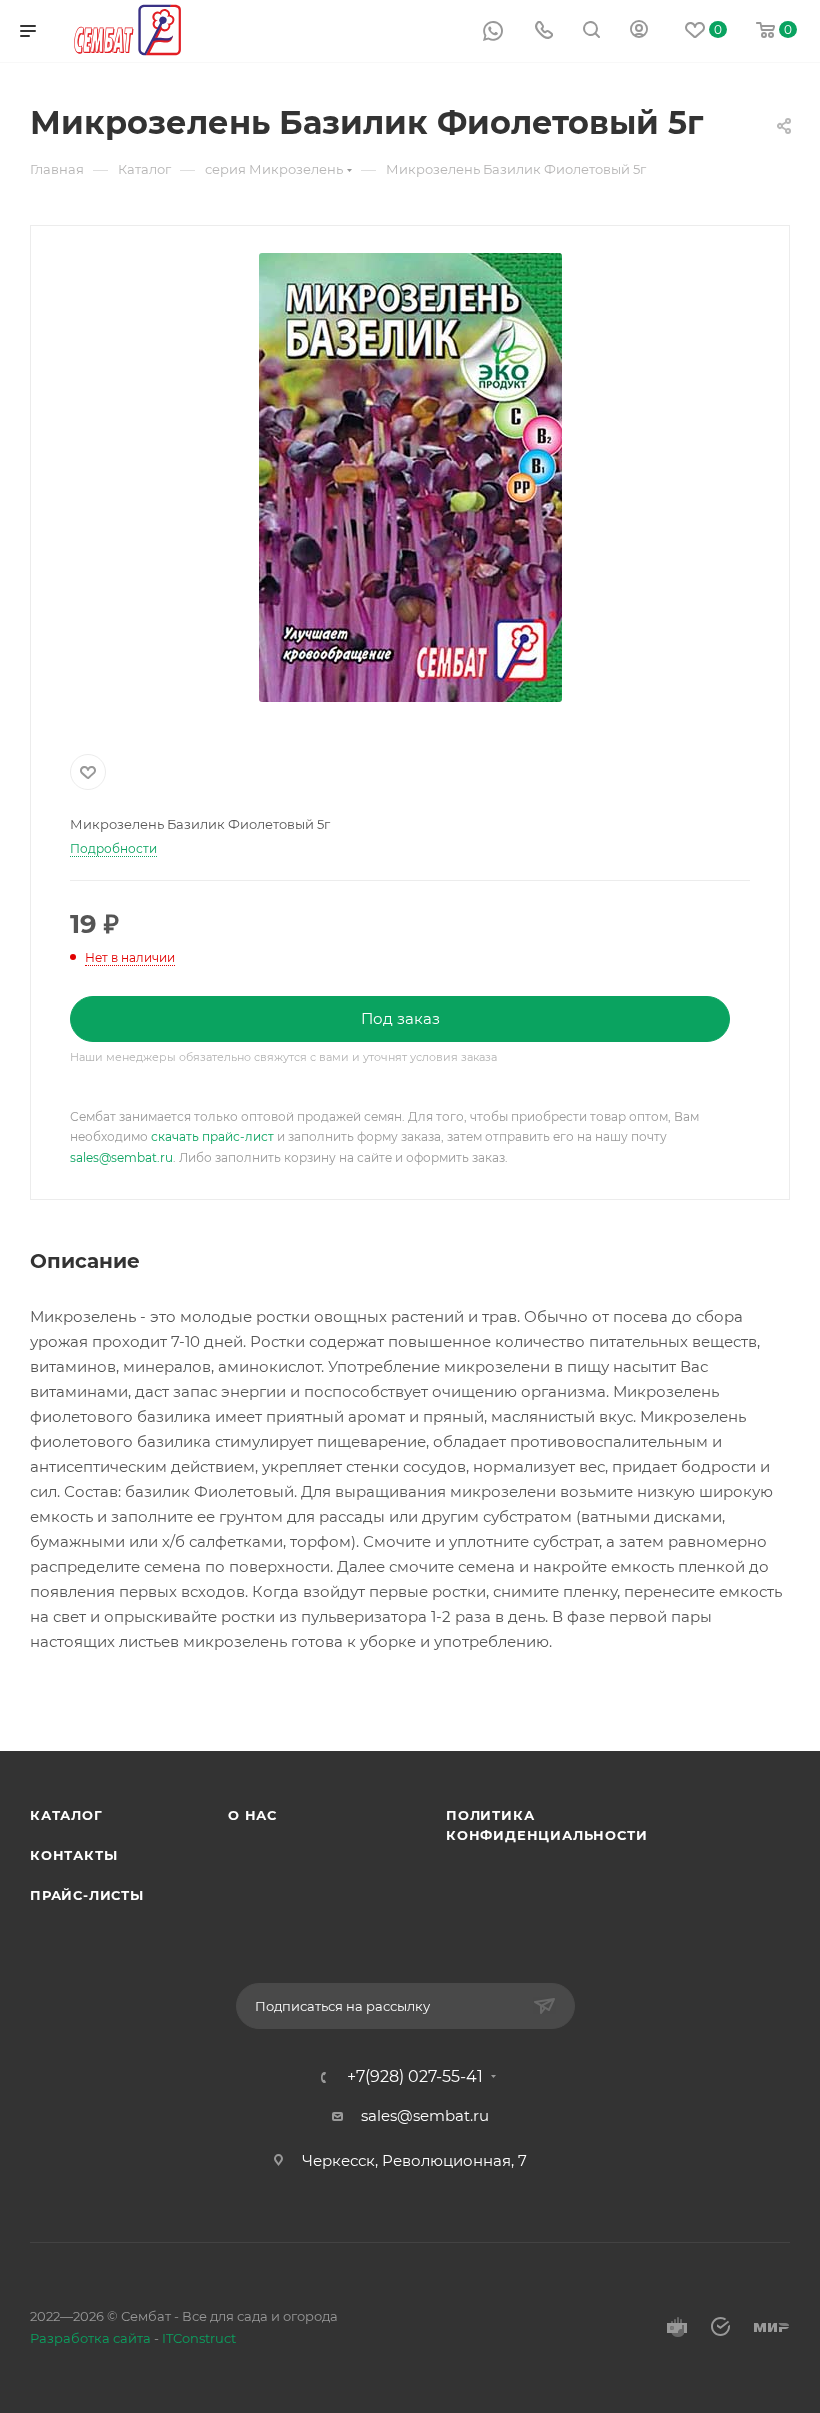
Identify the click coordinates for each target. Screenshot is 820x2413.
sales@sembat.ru (121, 1157)
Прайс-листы (87, 1895)
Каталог (66, 1815)
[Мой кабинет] (639, 31)
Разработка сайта (90, 2338)
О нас (252, 1815)
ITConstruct (199, 2338)
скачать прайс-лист (212, 1136)
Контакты (73, 1855)
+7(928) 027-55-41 (415, 2077)
